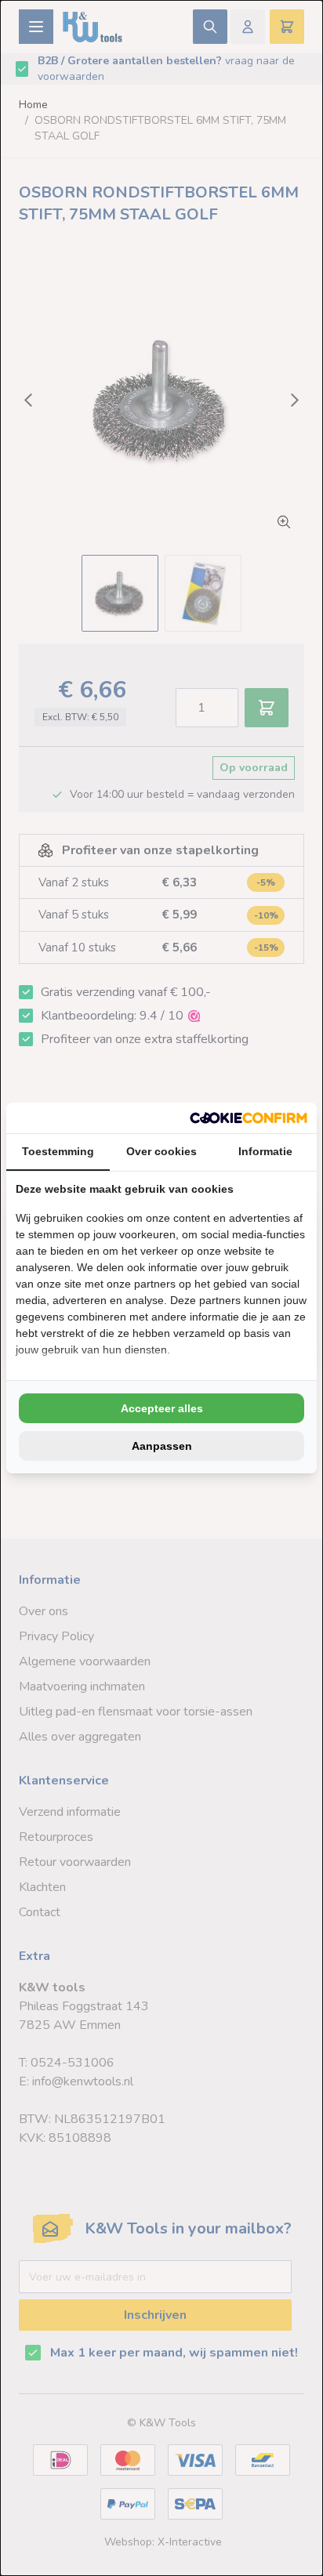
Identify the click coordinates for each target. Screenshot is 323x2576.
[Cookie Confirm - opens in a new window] (249, 1118)
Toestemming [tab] (58, 1151)
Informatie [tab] (265, 1151)
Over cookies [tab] (161, 1151)
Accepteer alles (162, 1408)
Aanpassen (162, 1446)
